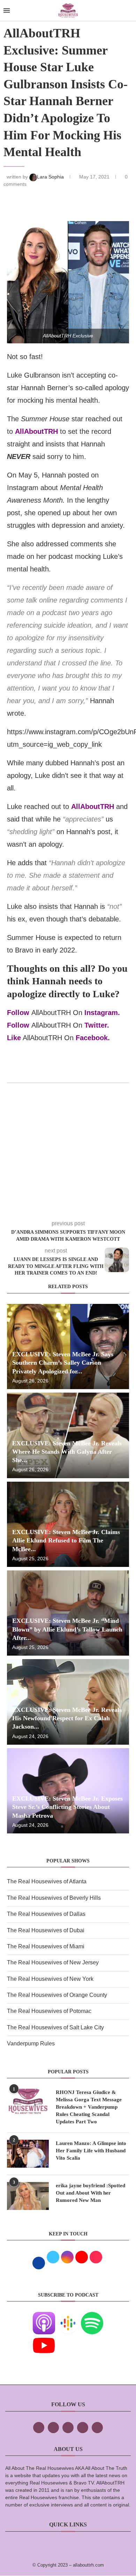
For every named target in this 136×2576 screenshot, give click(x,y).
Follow (18, 1013)
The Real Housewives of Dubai (46, 1930)
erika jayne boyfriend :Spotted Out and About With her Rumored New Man (90, 2193)
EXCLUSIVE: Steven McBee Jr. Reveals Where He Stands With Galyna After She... (67, 1452)
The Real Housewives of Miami (46, 1946)
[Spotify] (92, 2317)
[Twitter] (53, 2428)
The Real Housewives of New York (50, 1979)
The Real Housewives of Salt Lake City (55, 2027)
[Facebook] (39, 2428)
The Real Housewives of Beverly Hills (54, 1898)
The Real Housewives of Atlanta (47, 1881)
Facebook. (93, 1038)
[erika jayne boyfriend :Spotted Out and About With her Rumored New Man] (28, 2196)
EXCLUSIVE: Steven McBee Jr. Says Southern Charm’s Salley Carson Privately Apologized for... (63, 1363)
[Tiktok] (83, 2428)
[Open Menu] (7, 10)
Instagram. (102, 1013)
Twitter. (97, 1025)
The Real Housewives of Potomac (49, 2011)
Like (14, 1038)
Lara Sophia (51, 177)
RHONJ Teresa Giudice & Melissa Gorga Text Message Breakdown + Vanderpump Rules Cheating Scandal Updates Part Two (89, 2107)
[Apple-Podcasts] (44, 2317)
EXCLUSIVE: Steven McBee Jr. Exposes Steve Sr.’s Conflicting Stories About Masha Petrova (67, 1807)
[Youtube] (44, 2339)
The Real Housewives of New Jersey (53, 1962)
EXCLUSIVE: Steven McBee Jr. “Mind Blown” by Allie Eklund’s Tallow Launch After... (67, 1629)
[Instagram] (68, 2428)
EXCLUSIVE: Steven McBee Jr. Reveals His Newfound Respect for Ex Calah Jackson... (67, 1718)
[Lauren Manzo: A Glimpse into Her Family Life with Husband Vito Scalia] (28, 2154)
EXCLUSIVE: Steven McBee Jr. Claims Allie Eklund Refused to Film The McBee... (66, 1541)
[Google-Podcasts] (68, 2317)
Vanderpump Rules (31, 2044)
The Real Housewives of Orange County (57, 1995)
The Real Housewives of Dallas (46, 1914)
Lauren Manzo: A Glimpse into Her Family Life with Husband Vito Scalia (91, 2151)
